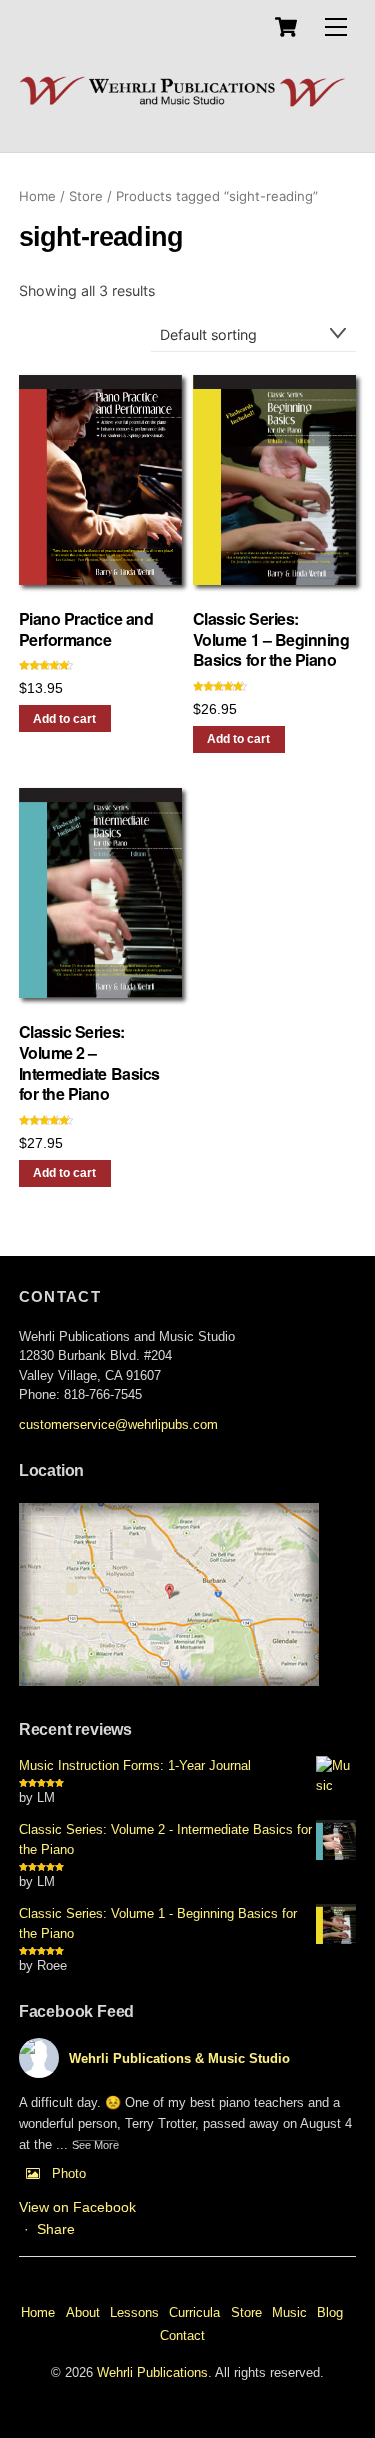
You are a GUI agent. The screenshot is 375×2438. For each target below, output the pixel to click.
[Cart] (286, 27)
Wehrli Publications (152, 2372)
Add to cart (64, 719)
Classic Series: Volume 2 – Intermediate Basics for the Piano (89, 1063)
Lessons (134, 2312)
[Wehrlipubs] (183, 102)
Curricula (194, 2312)
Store (86, 196)
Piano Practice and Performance (86, 630)
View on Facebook (77, 2207)
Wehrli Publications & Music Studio (179, 2058)
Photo (69, 2173)
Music (289, 2312)
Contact (182, 2335)
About (83, 2312)
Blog (330, 2312)
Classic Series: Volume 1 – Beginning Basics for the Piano (271, 640)
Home (37, 196)
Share (56, 2229)
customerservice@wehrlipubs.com (118, 1424)
